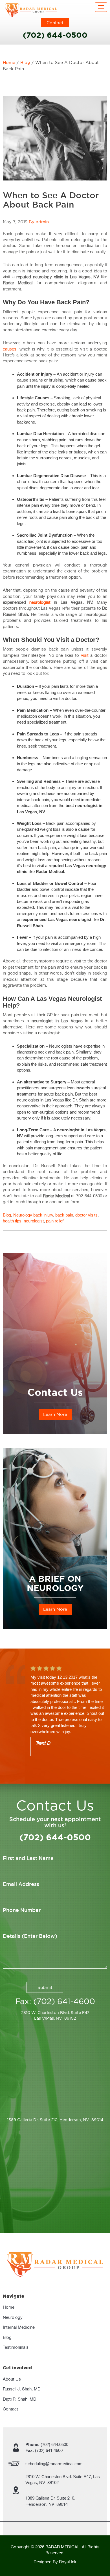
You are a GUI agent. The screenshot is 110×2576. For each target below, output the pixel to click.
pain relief (55, 1221)
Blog (25, 62)
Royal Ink (68, 2562)
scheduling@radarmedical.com (54, 2464)
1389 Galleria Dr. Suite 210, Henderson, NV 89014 (55, 2120)
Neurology (23, 1215)
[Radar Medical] (31, 10)
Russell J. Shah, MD (22, 2389)
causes (10, 349)
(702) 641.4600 (44, 2450)
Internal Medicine (19, 2327)
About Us (12, 2379)
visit (85, 655)
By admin (39, 222)
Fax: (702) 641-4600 (55, 2001)
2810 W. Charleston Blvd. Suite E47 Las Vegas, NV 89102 (55, 2015)
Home (9, 62)
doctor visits (86, 1215)
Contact (55, 23)
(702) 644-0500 (55, 35)
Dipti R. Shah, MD (20, 2399)
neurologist (40, 602)
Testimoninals (16, 2347)
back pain (64, 1215)
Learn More (55, 1414)
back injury (43, 1215)
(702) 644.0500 (47, 2444)
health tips (12, 1221)
